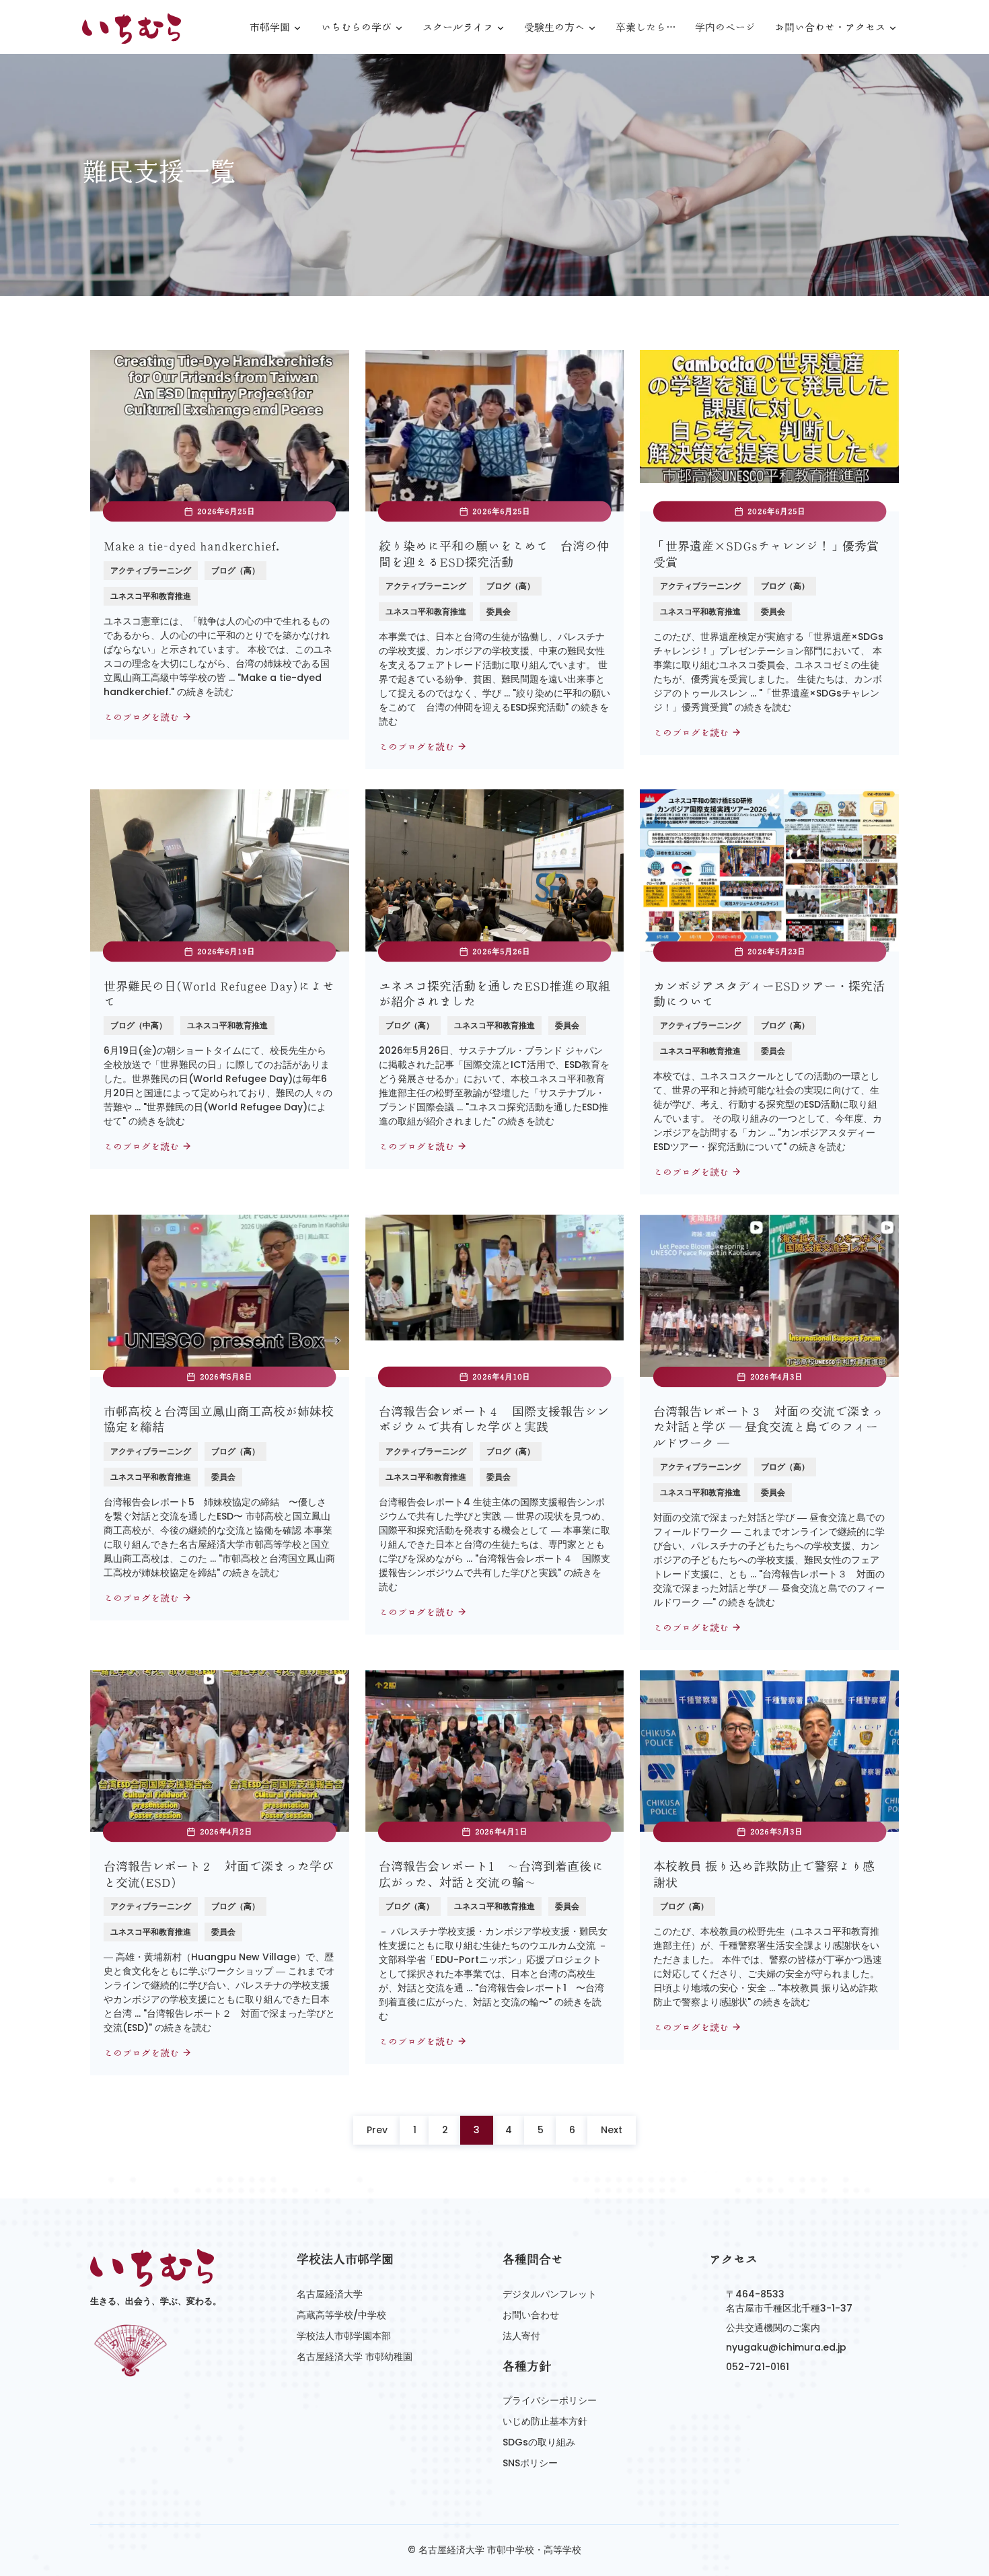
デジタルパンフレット (550, 2294)
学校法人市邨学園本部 (344, 2336)
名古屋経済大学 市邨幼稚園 (355, 2357)
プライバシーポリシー (550, 2400)
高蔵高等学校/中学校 (341, 2315)
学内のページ (725, 27)
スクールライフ (458, 28)
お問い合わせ (531, 2315)
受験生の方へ (554, 28)
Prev (377, 2130)
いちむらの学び (356, 28)
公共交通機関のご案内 (773, 2328)
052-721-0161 (758, 2367)
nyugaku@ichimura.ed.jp (786, 2347)
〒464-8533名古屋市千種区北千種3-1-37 (789, 2301)
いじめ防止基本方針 (545, 2421)
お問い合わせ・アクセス (830, 28)
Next (612, 2130)
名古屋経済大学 (330, 2294)
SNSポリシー (530, 2463)
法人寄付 (521, 2336)
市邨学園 (270, 28)
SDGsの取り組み (539, 2442)
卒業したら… (646, 27)
